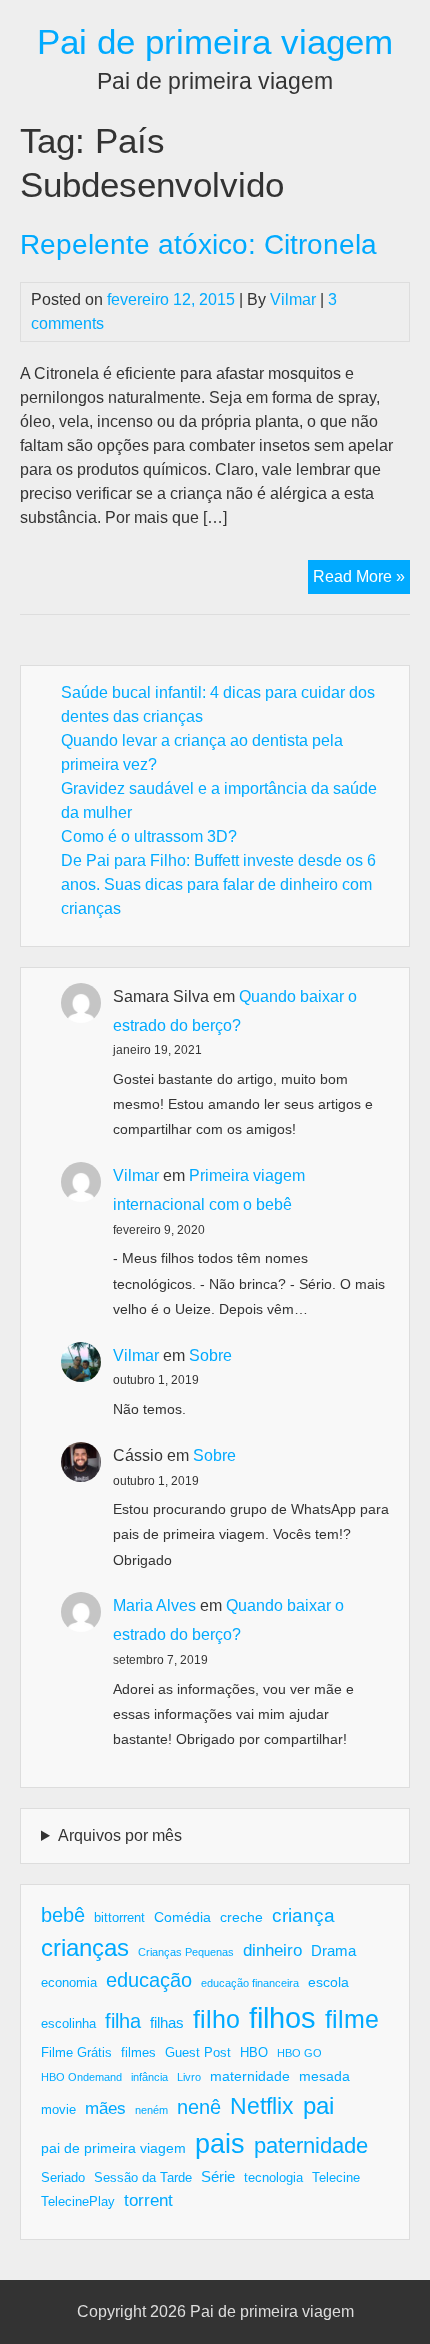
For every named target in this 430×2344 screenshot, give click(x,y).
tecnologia (273, 2178)
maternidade (250, 2076)
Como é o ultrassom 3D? (149, 836)
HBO (254, 2053)
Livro (189, 2077)
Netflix (262, 2106)
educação (149, 1980)
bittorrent (119, 1918)
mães (105, 2108)
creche (241, 1917)
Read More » (361, 580)
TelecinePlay (78, 2202)
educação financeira (250, 1983)
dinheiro (272, 1950)
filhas (167, 2022)
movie (58, 2110)
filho (216, 2019)
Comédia (182, 1917)
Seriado (63, 2178)
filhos (282, 2017)
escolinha (68, 2024)
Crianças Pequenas (186, 1952)
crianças (85, 1947)
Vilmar (293, 299)
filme (352, 2019)
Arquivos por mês (120, 1835)
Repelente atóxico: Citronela (198, 244)
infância (149, 2077)
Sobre (210, 1355)
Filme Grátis (76, 2053)
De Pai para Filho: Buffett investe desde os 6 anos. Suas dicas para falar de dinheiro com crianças (218, 884)
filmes (138, 2053)
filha (123, 2021)
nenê (199, 2107)
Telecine (336, 2178)
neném (151, 2110)
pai (318, 2105)
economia (69, 1983)
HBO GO (299, 2053)
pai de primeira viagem (113, 2148)
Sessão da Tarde (143, 2178)
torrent (148, 2200)
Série (218, 2176)
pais (220, 2143)
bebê (63, 1915)
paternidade (311, 2145)
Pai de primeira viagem (215, 41)
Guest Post (198, 2053)
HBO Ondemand (81, 2077)
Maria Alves (154, 1605)
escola (328, 1982)
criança (303, 1915)
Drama (333, 1950)
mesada (324, 2076)
